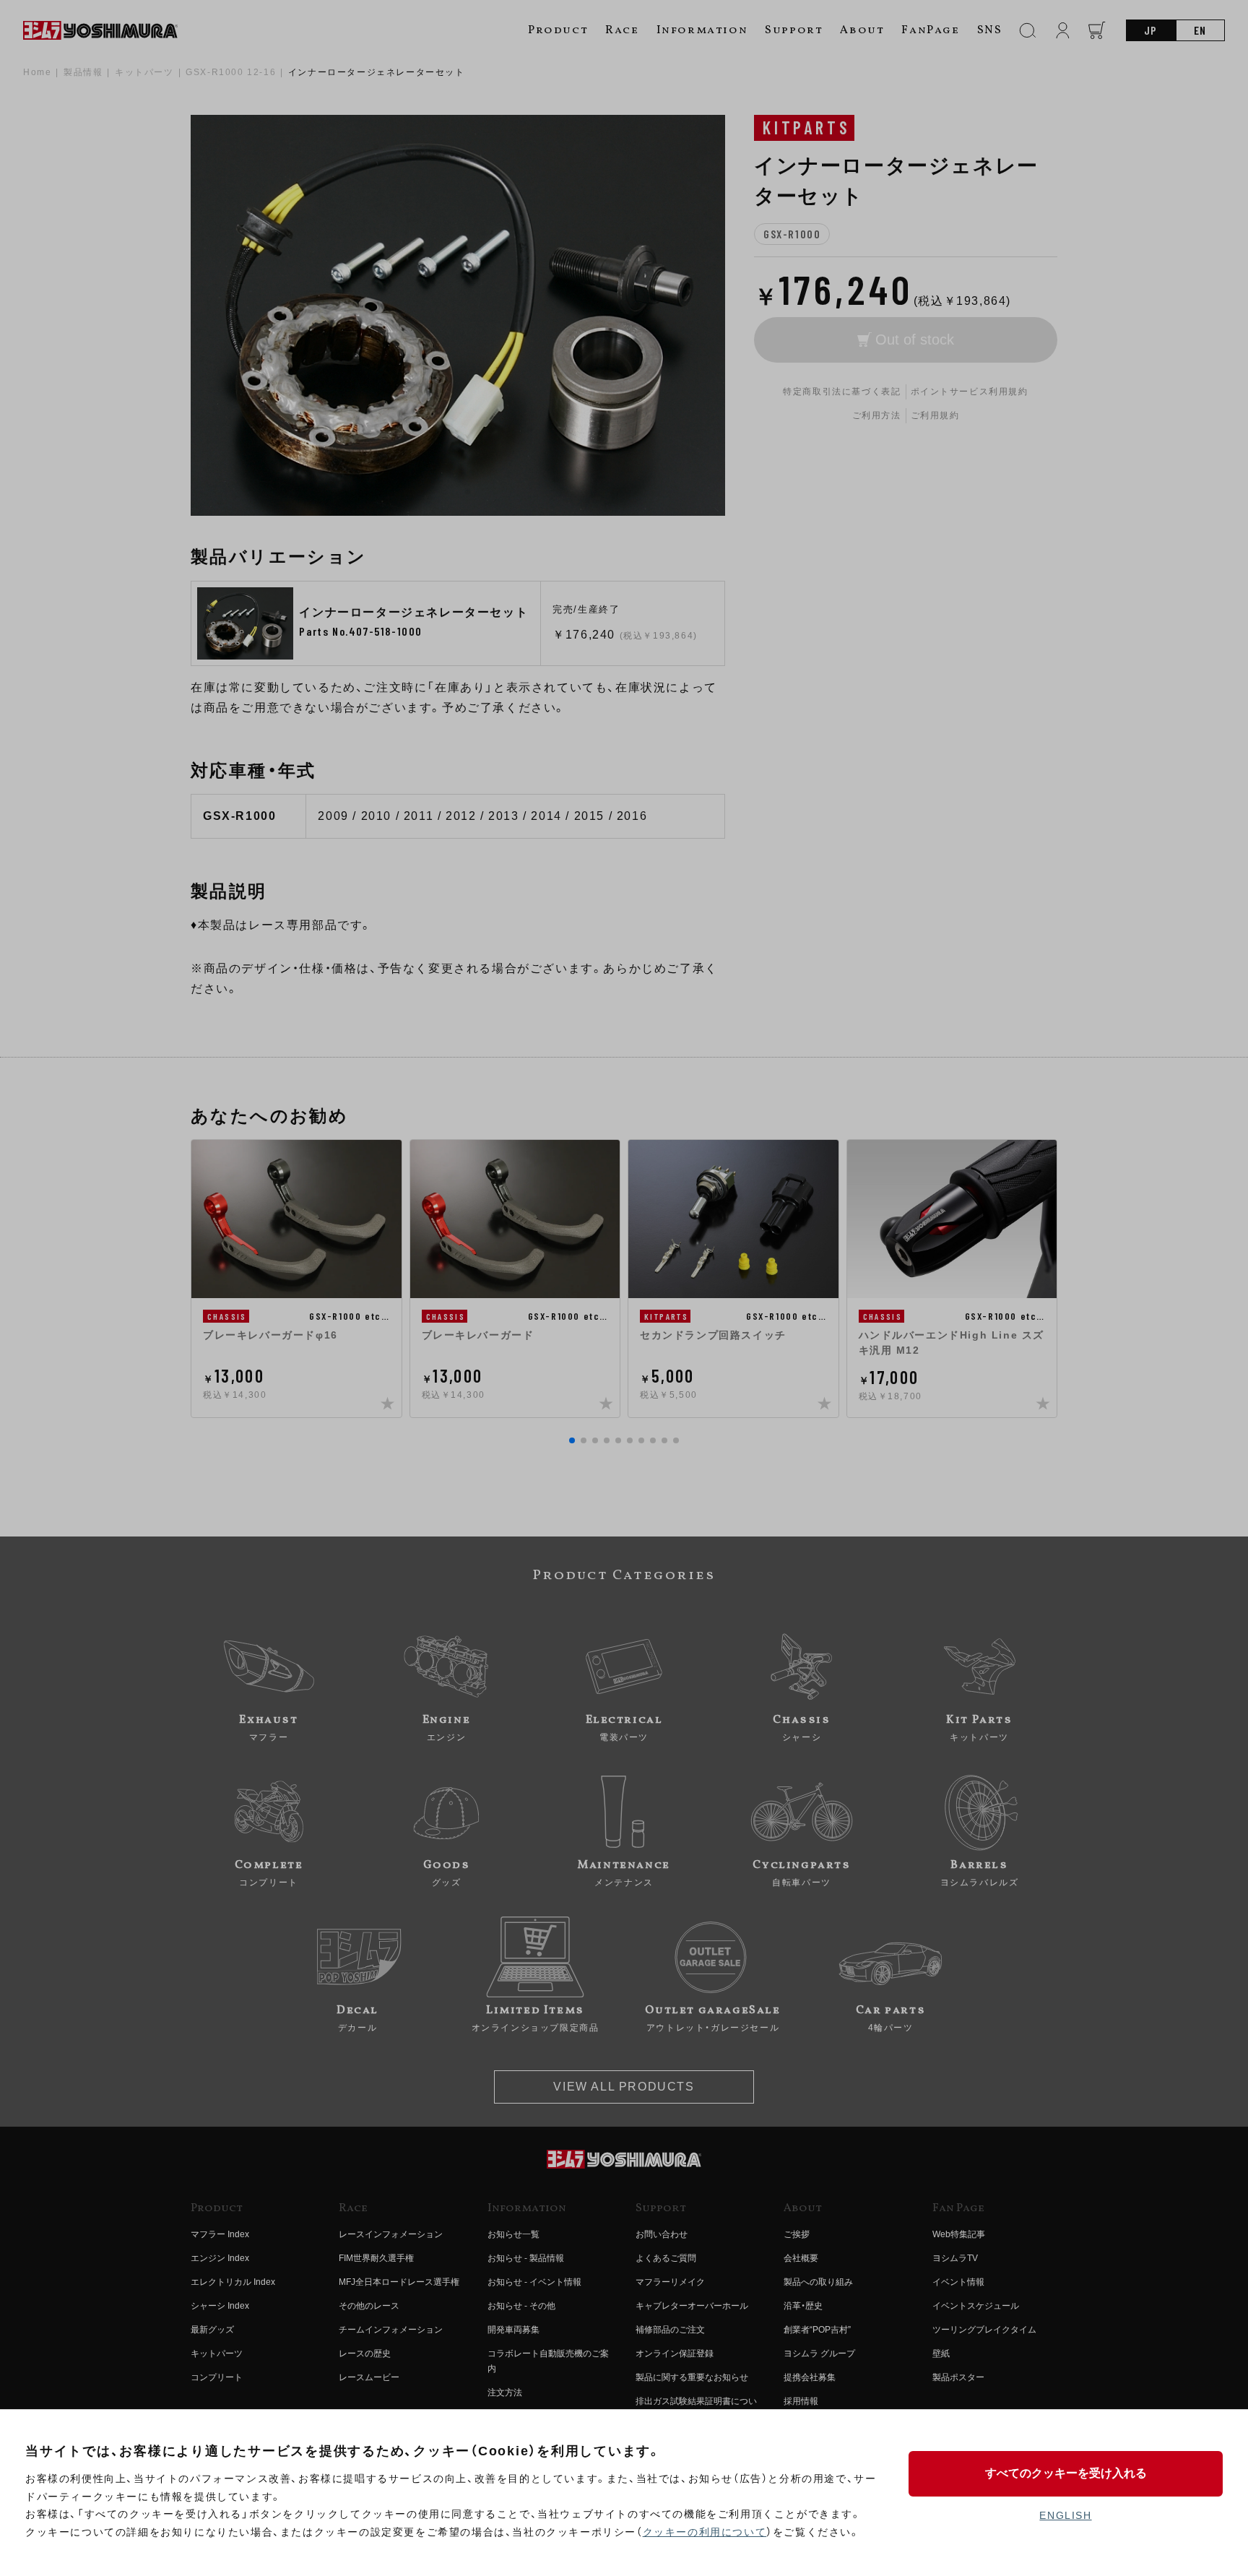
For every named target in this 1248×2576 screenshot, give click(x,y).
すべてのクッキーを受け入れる (1066, 2473)
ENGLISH (1065, 2515)
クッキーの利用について (705, 2532)
